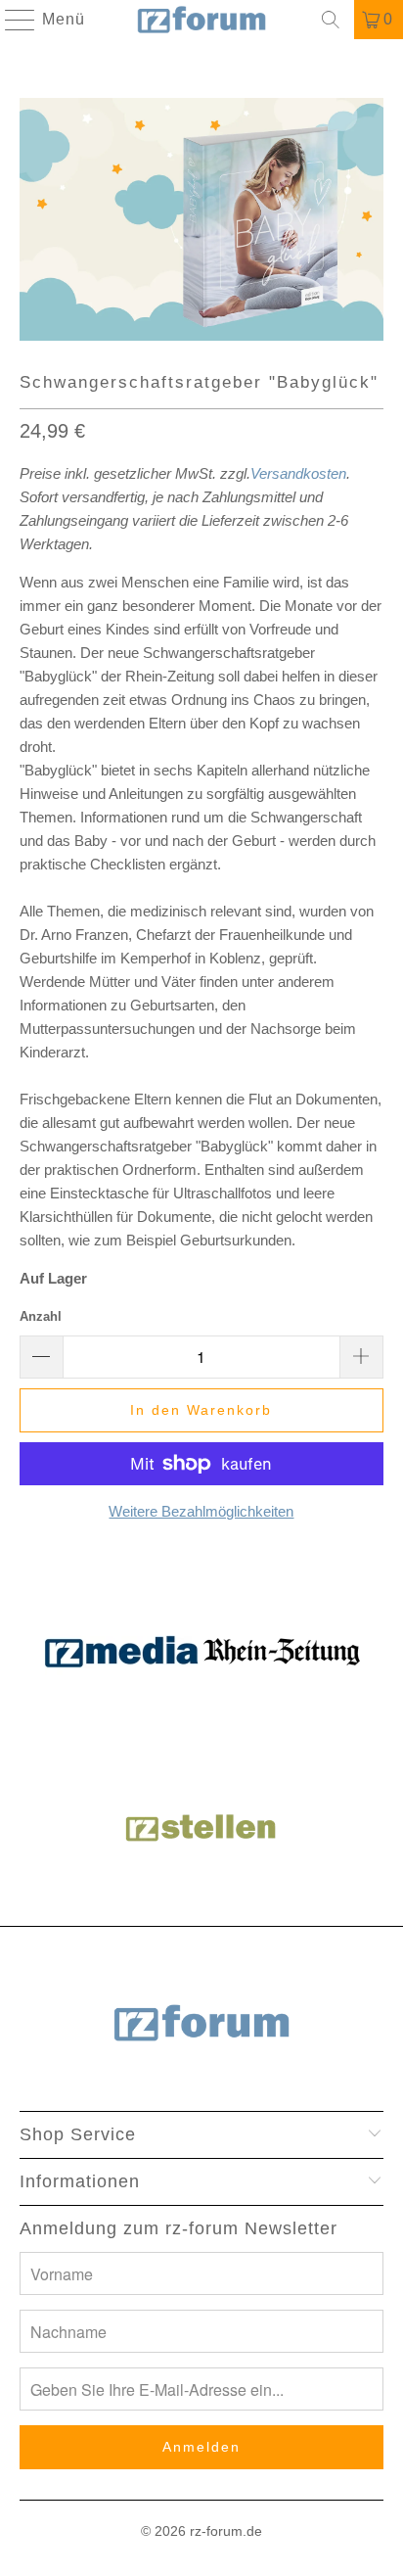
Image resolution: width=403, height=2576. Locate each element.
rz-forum (216, 2531)
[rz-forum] (201, 20)
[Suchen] (331, 20)
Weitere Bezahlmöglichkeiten (201, 1511)
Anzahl (41, 1316)
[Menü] (11, 20)
